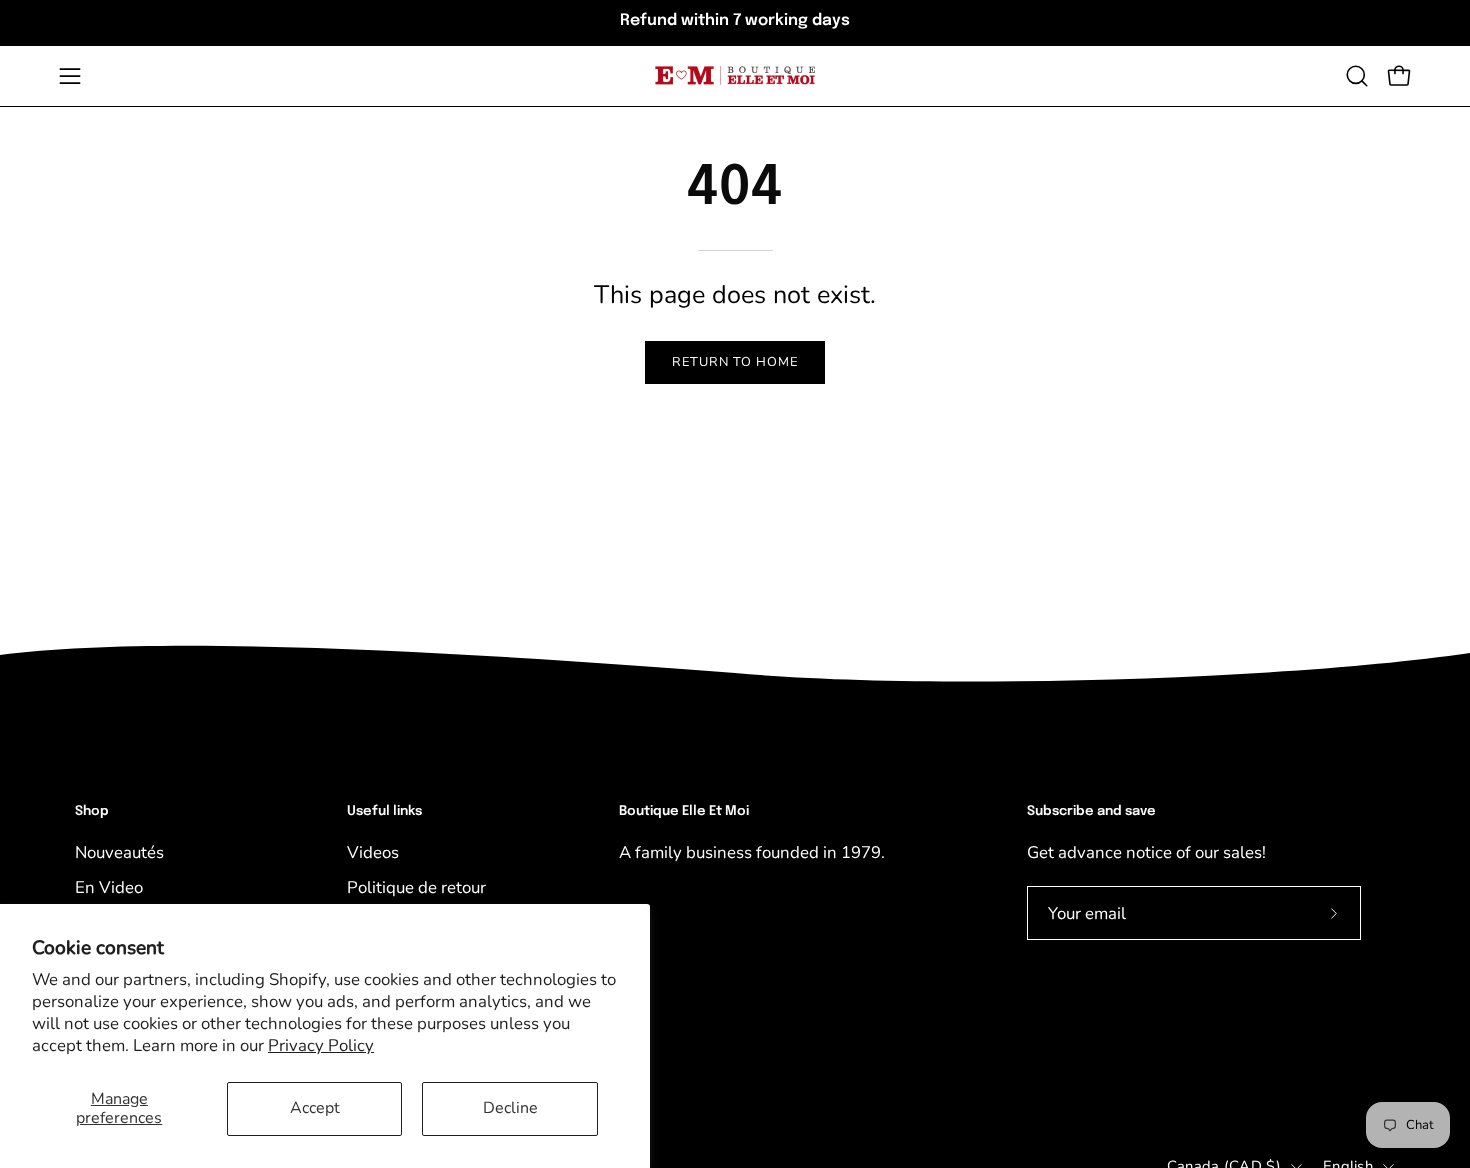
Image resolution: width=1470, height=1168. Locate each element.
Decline (510, 1108)
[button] (1357, 76)
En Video (109, 887)
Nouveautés (119, 852)
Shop (92, 811)
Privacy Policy (321, 1045)
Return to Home (734, 362)
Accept (315, 1108)
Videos (373, 852)
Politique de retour (416, 887)
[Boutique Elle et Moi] (735, 75)
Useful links (384, 811)
